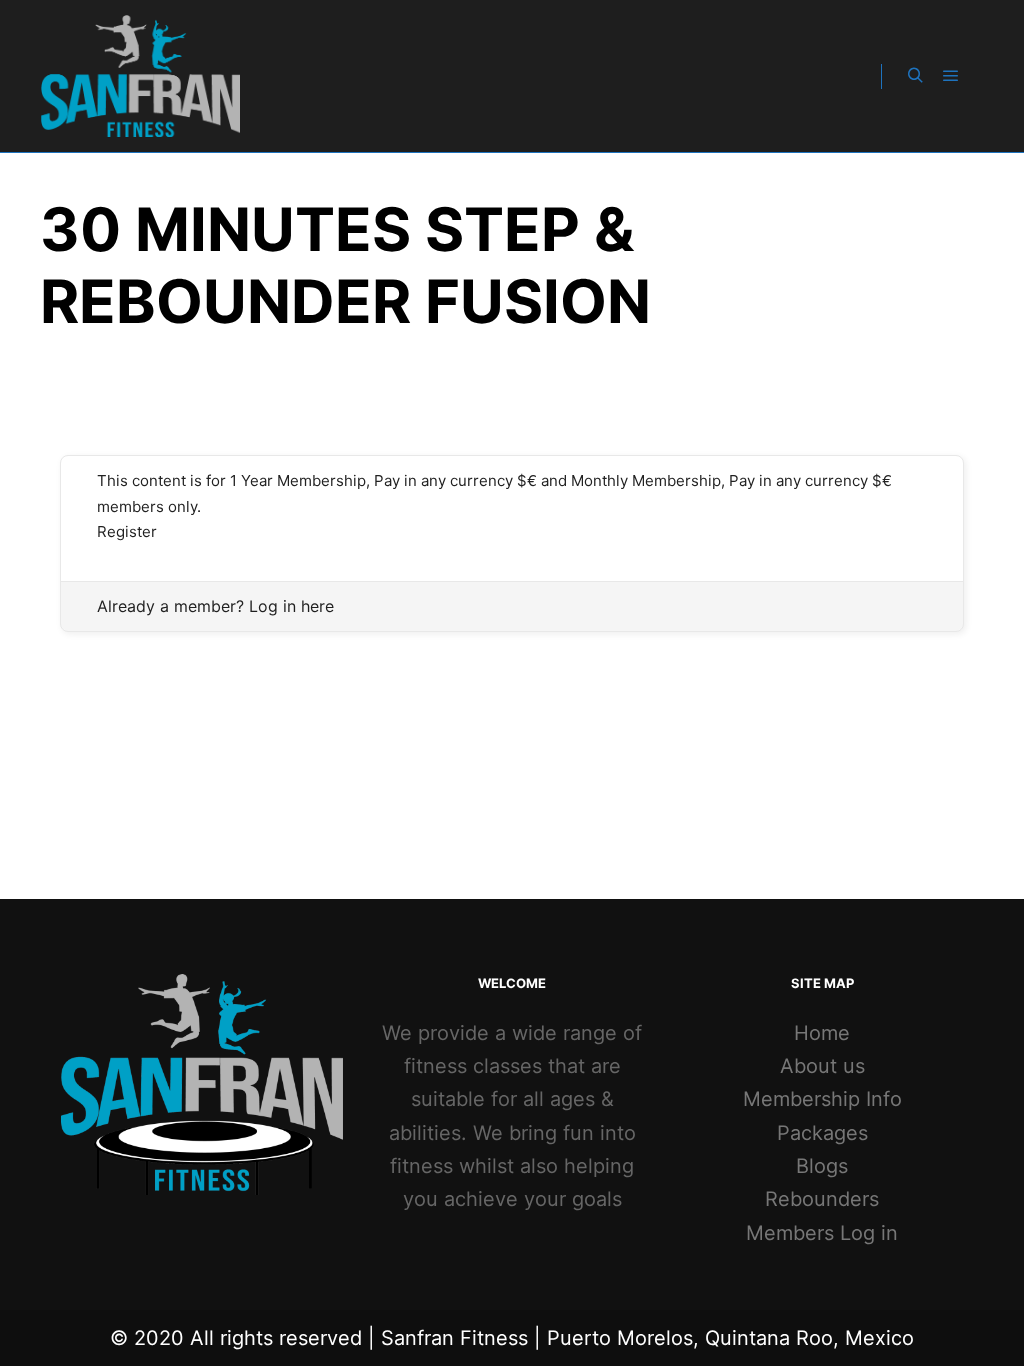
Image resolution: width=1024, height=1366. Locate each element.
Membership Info (822, 1099)
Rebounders (822, 1199)
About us (822, 1066)
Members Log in (822, 1233)
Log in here (291, 606)
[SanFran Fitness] (140, 76)
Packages (822, 1133)
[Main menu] (951, 76)
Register (127, 531)
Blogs (822, 1166)
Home (822, 1033)
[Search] (915, 76)
